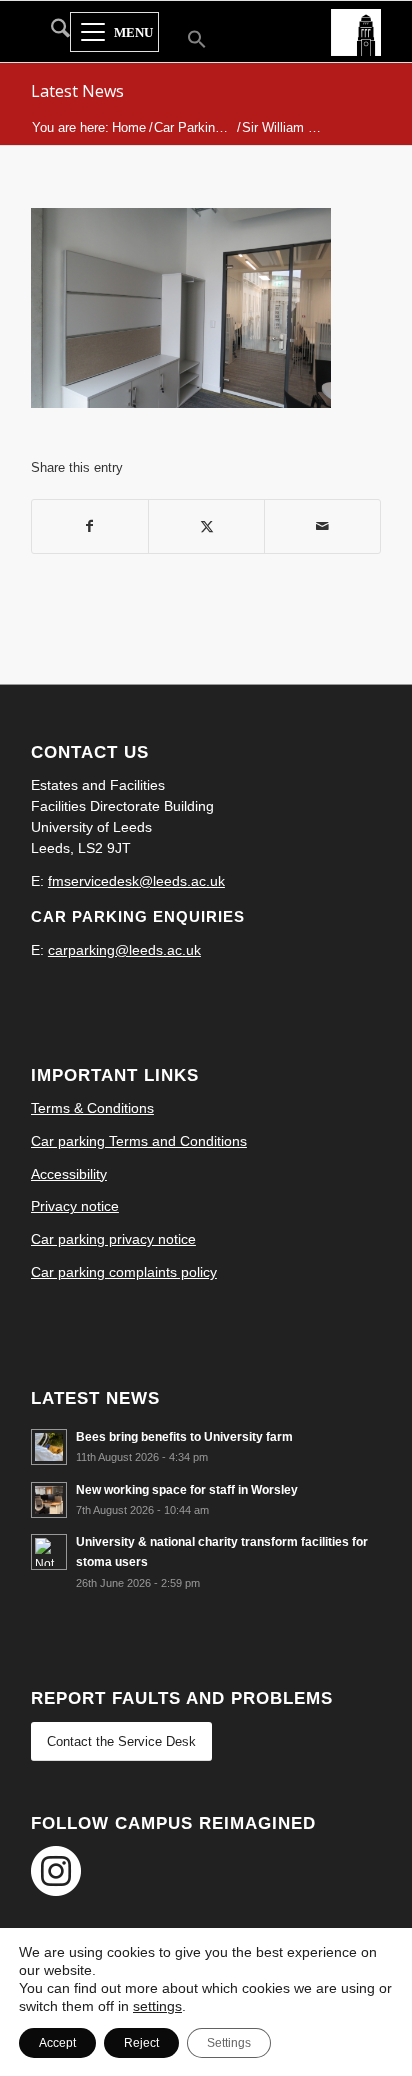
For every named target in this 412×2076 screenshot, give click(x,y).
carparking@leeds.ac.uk (124, 950)
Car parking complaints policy (124, 1272)
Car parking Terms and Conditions (139, 1141)
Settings (229, 2043)
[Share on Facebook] (90, 526)
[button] (184, 41)
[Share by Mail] (322, 526)
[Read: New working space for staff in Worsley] (49, 1500)
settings (157, 2006)
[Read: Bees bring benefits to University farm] (49, 1447)
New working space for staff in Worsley (187, 1490)
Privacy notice (75, 1206)
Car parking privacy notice (113, 1239)
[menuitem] (50, 32)
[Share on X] (206, 526)
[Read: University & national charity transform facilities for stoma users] (49, 1552)
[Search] (50, 32)
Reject (141, 2043)
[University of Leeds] (356, 31)
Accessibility (69, 1174)
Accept (57, 2043)
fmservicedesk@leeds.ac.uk (136, 881)
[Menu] (114, 33)
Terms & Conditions (92, 1108)
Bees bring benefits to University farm (184, 1437)
